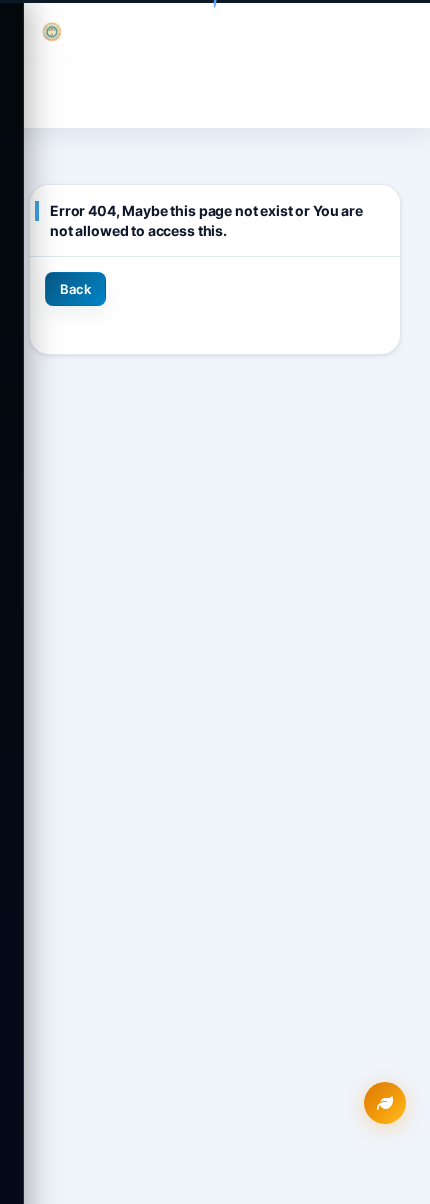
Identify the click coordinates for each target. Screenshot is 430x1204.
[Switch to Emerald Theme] (385, 1103)
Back (75, 289)
